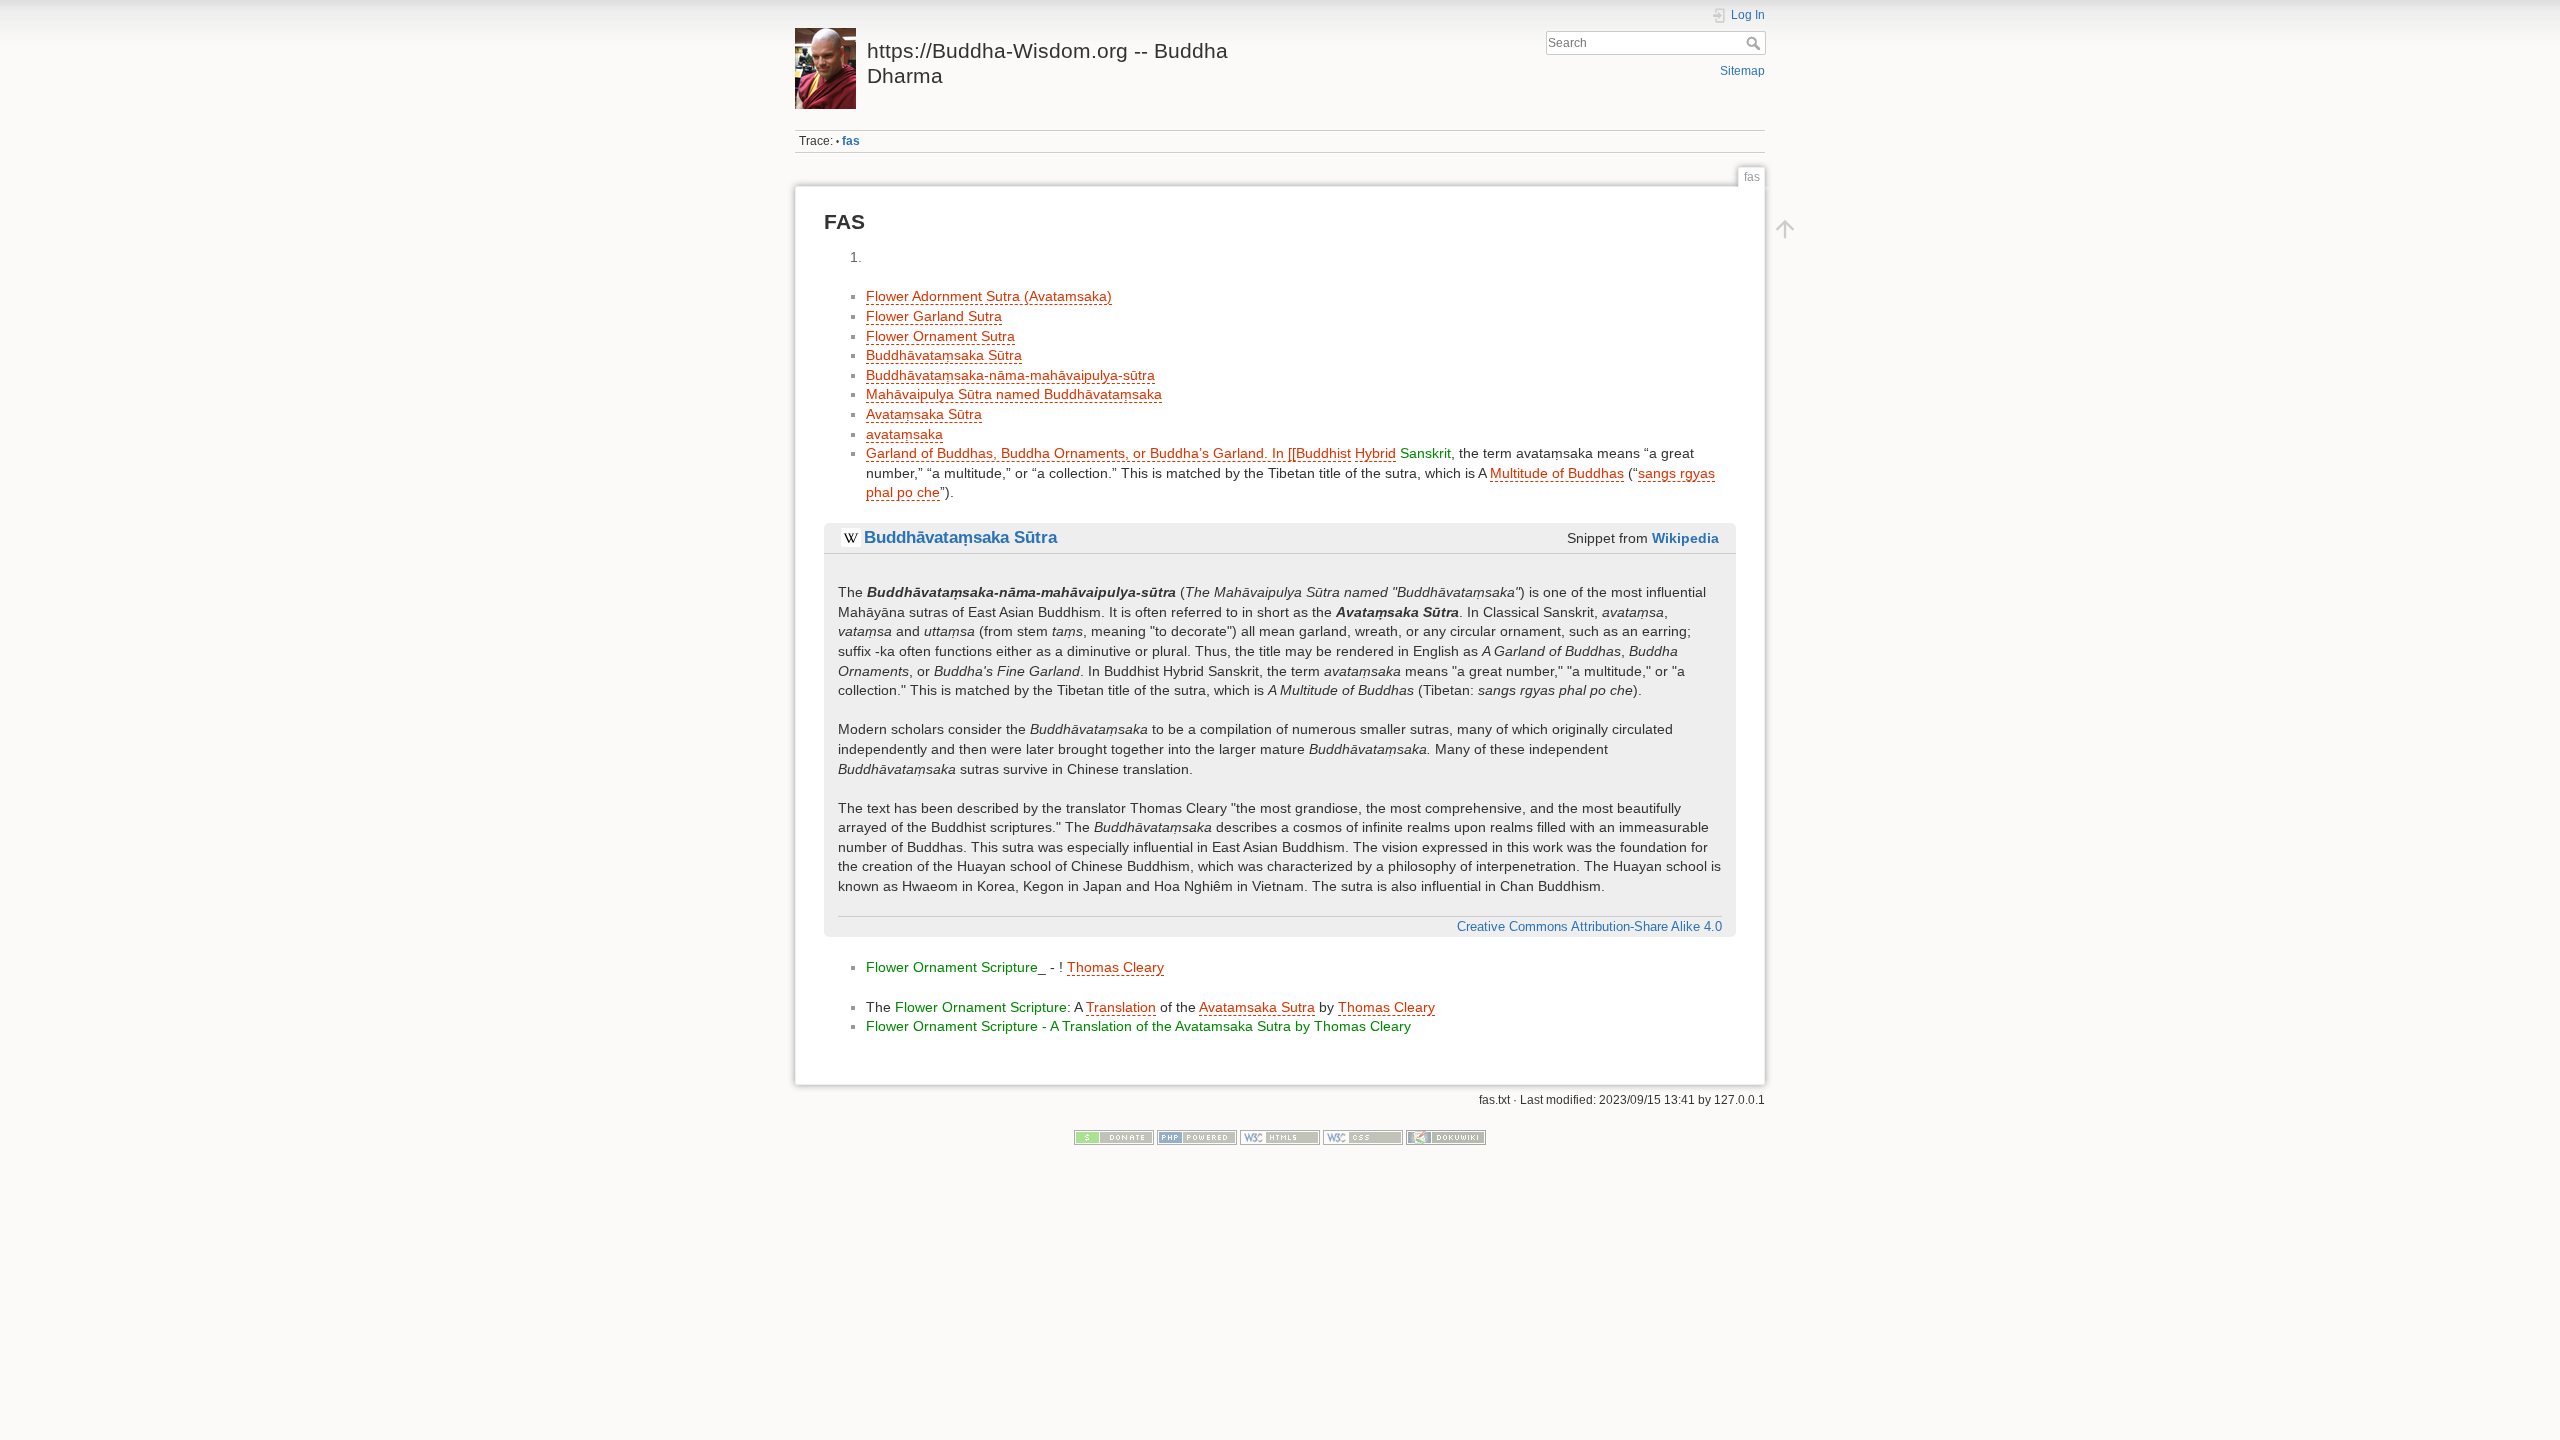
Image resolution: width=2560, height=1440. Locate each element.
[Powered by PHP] (1197, 1137)
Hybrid (1375, 453)
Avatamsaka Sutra (1257, 1007)
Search (1755, 43)
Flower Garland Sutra (934, 316)
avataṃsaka (904, 434)
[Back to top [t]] (1785, 229)
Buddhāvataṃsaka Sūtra (944, 355)
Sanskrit (1425, 453)
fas (851, 141)
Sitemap (1742, 71)
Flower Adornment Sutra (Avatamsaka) (989, 296)
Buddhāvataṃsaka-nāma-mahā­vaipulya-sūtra (1010, 375)
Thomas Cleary (1115, 967)
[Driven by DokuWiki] (1446, 1137)
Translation (1121, 1007)
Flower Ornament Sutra (940, 336)
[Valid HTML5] (1280, 1137)
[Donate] (1114, 1137)
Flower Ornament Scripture (952, 967)
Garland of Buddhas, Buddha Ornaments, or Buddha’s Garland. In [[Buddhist (1108, 453)
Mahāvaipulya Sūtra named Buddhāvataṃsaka (1014, 394)
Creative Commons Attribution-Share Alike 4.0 (1589, 927)
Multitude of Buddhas (1557, 473)
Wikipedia (1685, 538)
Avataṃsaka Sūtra (924, 414)
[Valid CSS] (1363, 1137)
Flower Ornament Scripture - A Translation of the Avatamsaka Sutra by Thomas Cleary (1138, 1026)
